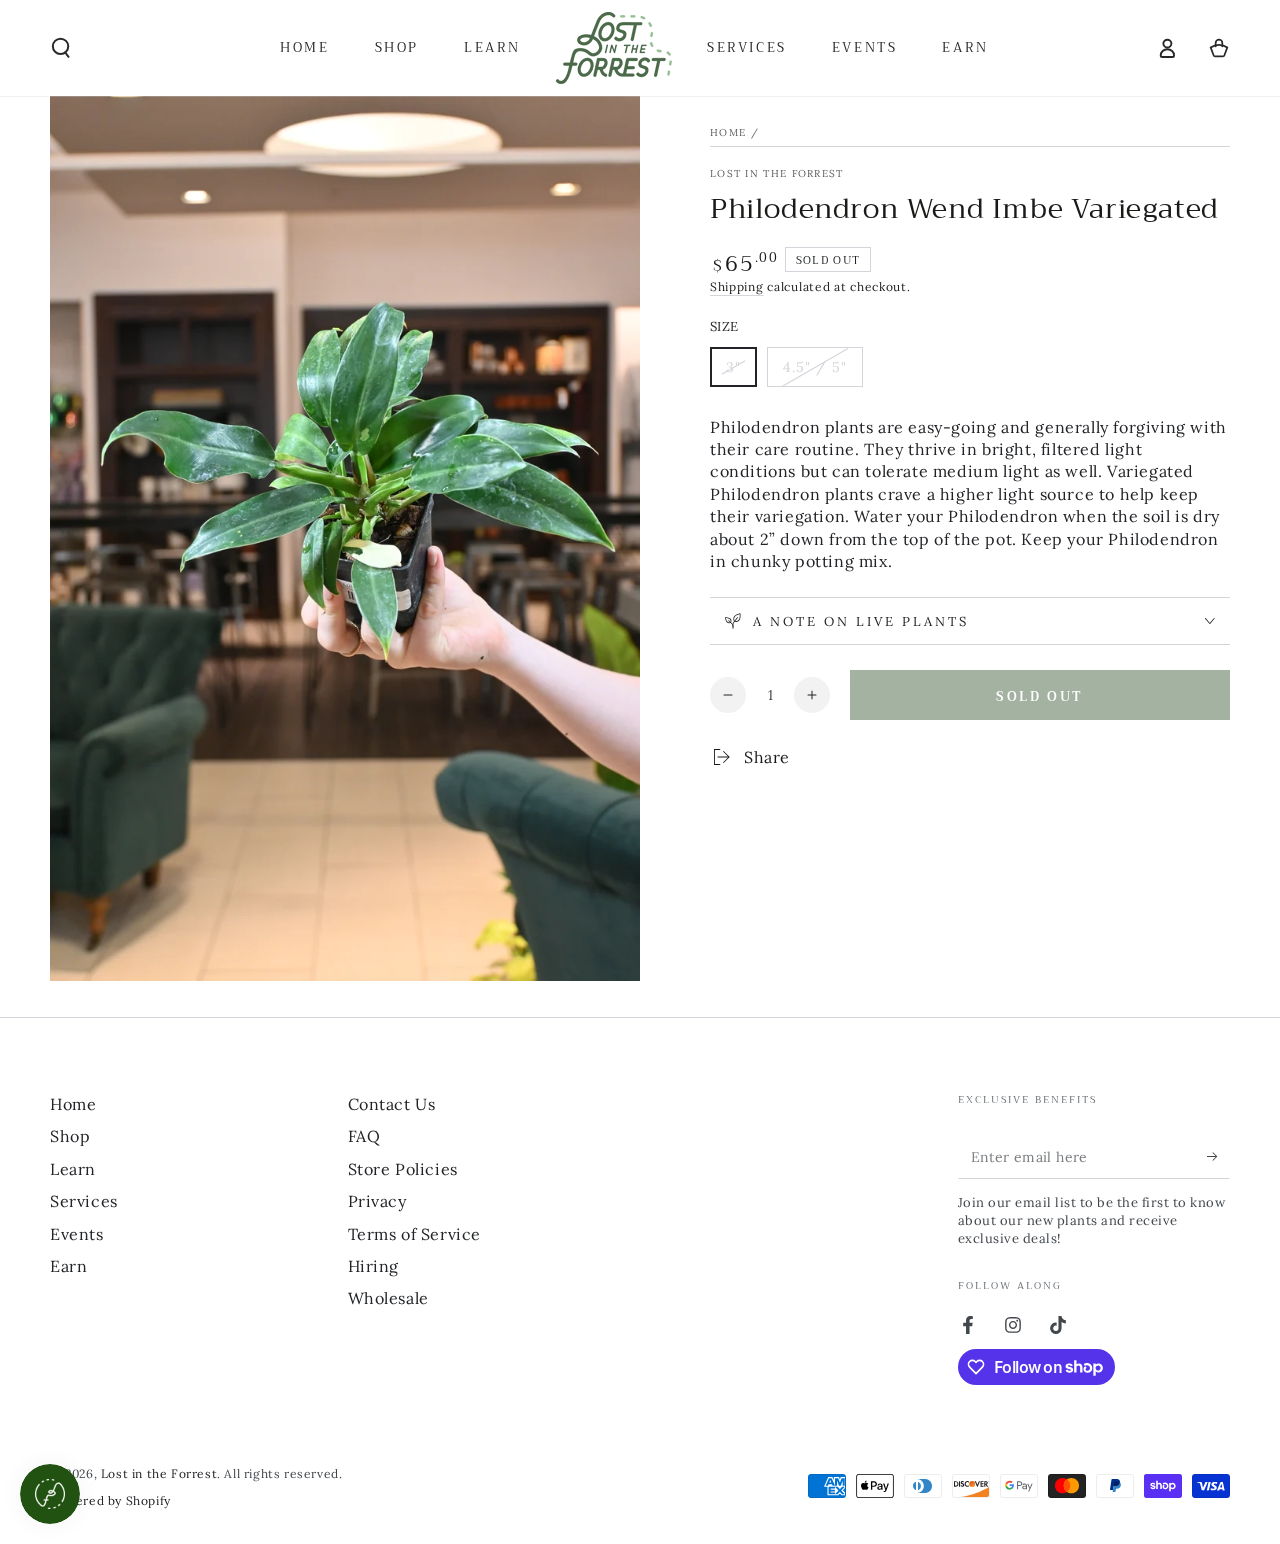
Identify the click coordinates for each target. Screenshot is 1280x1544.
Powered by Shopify (110, 1500)
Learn (73, 1169)
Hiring (374, 1266)
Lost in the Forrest (777, 173)
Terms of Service (415, 1234)
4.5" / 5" (822, 372)
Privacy (377, 1201)
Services (84, 1201)
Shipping (737, 286)
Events (77, 1234)
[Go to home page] (614, 48)
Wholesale (388, 1298)
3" (741, 372)
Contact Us (392, 1104)
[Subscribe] (1218, 1156)
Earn (68, 1266)
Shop (70, 1136)
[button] (61, 48)
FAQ (364, 1136)
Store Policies (403, 1169)
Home (728, 132)
